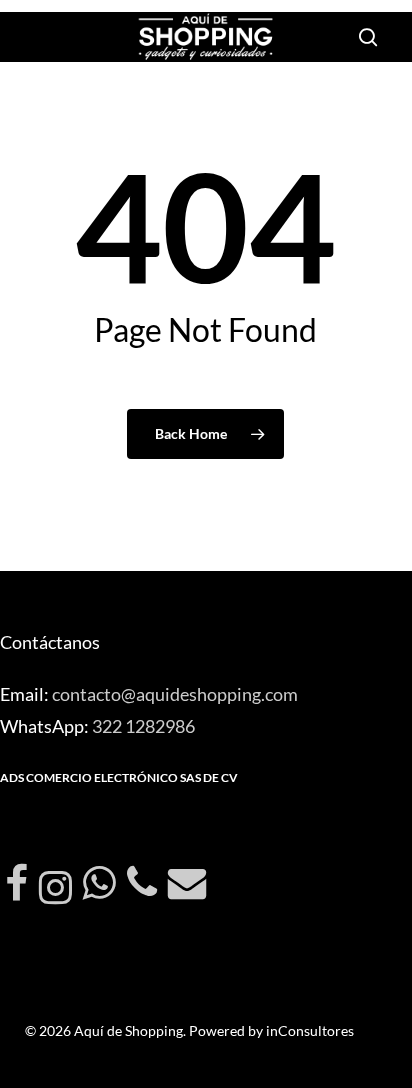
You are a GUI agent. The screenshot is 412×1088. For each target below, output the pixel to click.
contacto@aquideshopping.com (175, 694)
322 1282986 (143, 726)
